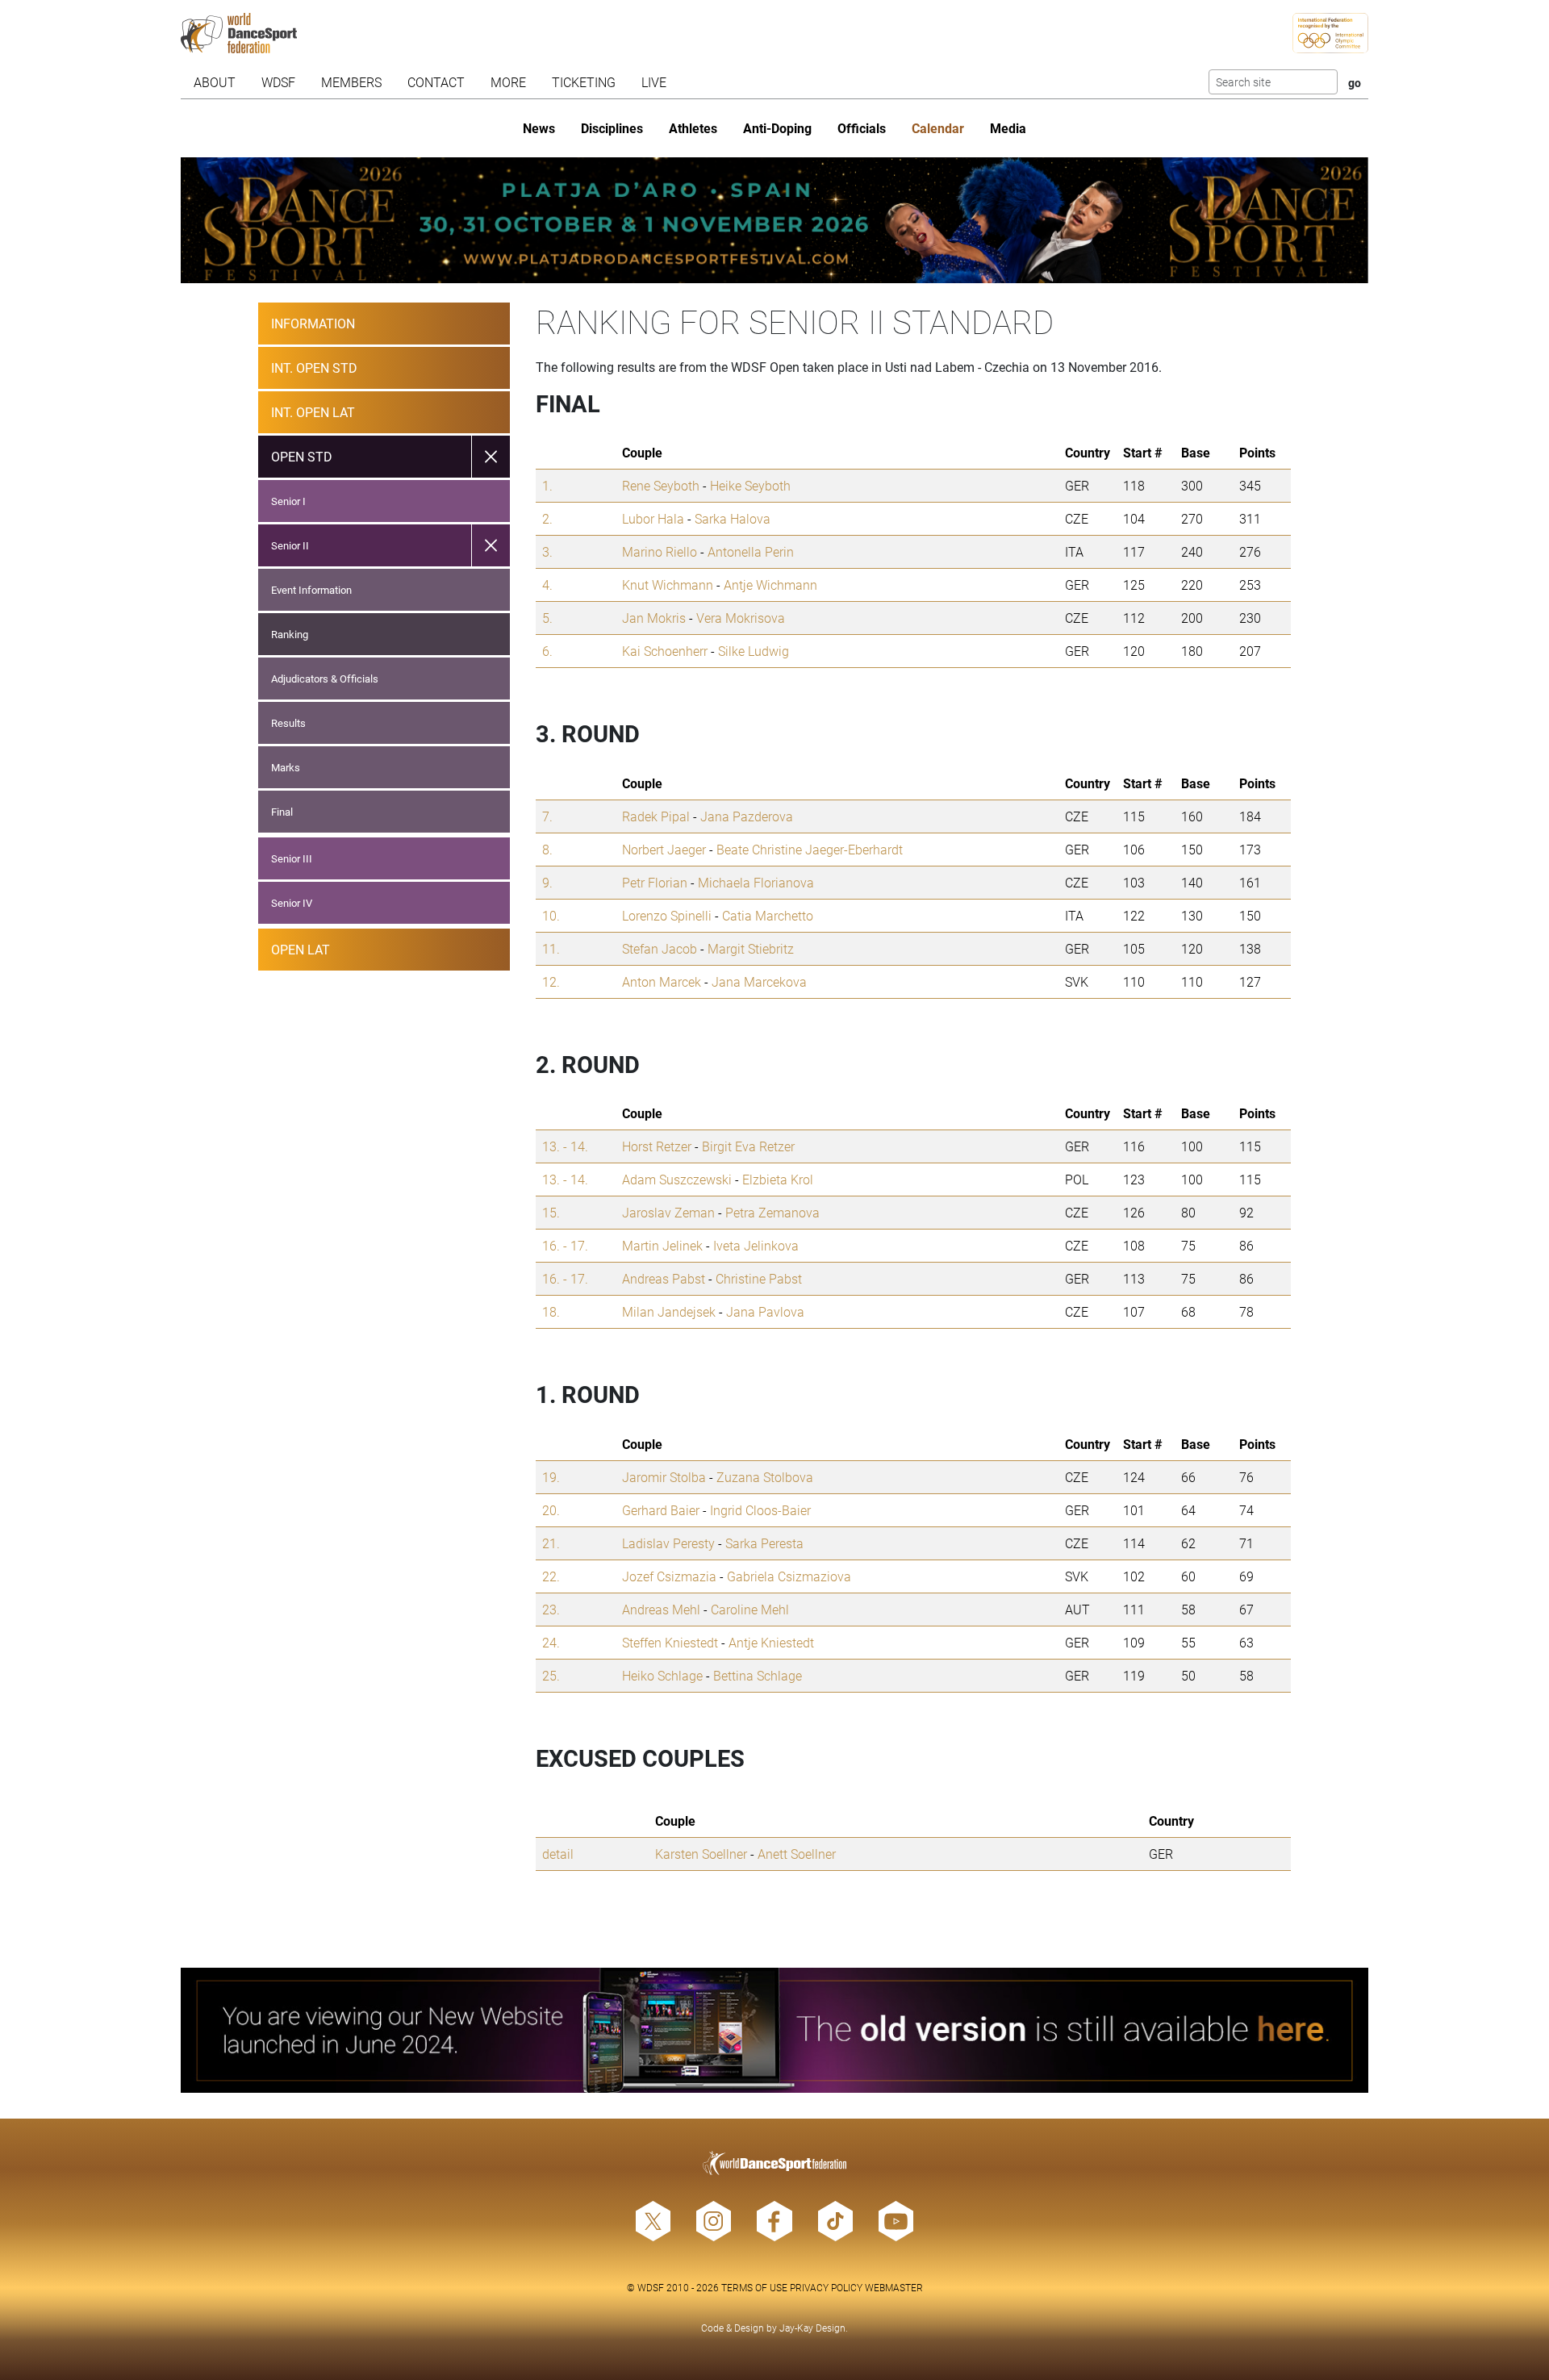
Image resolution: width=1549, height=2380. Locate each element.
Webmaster (894, 2287)
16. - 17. (565, 1245)
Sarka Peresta (764, 1543)
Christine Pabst (759, 1278)
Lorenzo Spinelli (667, 915)
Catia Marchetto (768, 915)
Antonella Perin (751, 551)
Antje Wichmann (770, 585)
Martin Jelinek (662, 1245)
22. (551, 1576)
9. (547, 882)
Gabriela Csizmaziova (789, 1576)
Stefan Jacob (660, 948)
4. (547, 585)
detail (558, 1854)
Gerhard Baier (661, 1510)
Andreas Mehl (661, 1609)
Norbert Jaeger (664, 849)
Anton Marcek (662, 981)
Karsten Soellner (701, 1854)
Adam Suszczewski (677, 1179)
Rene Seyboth (661, 485)
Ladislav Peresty (668, 1543)
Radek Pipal (656, 816)
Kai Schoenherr (665, 651)
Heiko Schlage (662, 1675)
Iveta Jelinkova (756, 1245)
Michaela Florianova (756, 882)
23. (551, 1609)
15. (551, 1212)
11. (551, 948)
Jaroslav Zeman (668, 1212)
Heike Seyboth (750, 485)
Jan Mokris (654, 618)
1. (547, 485)
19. (551, 1477)
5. (547, 618)
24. (551, 1642)
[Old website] (774, 2031)
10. (551, 915)
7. (547, 816)
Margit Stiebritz (751, 948)
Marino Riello (660, 551)
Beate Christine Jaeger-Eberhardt (810, 849)
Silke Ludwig (754, 651)
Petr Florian (655, 882)
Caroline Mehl (750, 1609)
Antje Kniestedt (771, 1642)
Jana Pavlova (765, 1311)
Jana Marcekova (759, 981)
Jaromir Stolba (664, 1477)
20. (551, 1510)
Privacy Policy (826, 2287)
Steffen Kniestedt (670, 1642)
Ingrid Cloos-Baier (760, 1510)
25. (551, 1675)
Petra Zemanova (772, 1212)
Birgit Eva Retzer (748, 1146)
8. (547, 849)
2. (547, 518)
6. (547, 651)
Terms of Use (754, 2287)
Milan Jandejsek (669, 1311)
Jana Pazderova (747, 816)
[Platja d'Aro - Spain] (774, 220)
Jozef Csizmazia (669, 1576)
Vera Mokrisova (741, 618)
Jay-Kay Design (812, 2328)
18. (551, 1311)
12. (551, 981)
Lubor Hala (653, 518)
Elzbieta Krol (778, 1179)
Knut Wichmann (668, 585)
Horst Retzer (657, 1146)
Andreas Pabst (664, 1278)
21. (551, 1543)
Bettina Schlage (758, 1675)
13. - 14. (565, 1146)
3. (547, 551)
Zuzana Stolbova (765, 1477)
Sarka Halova (733, 518)
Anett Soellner (797, 1854)
